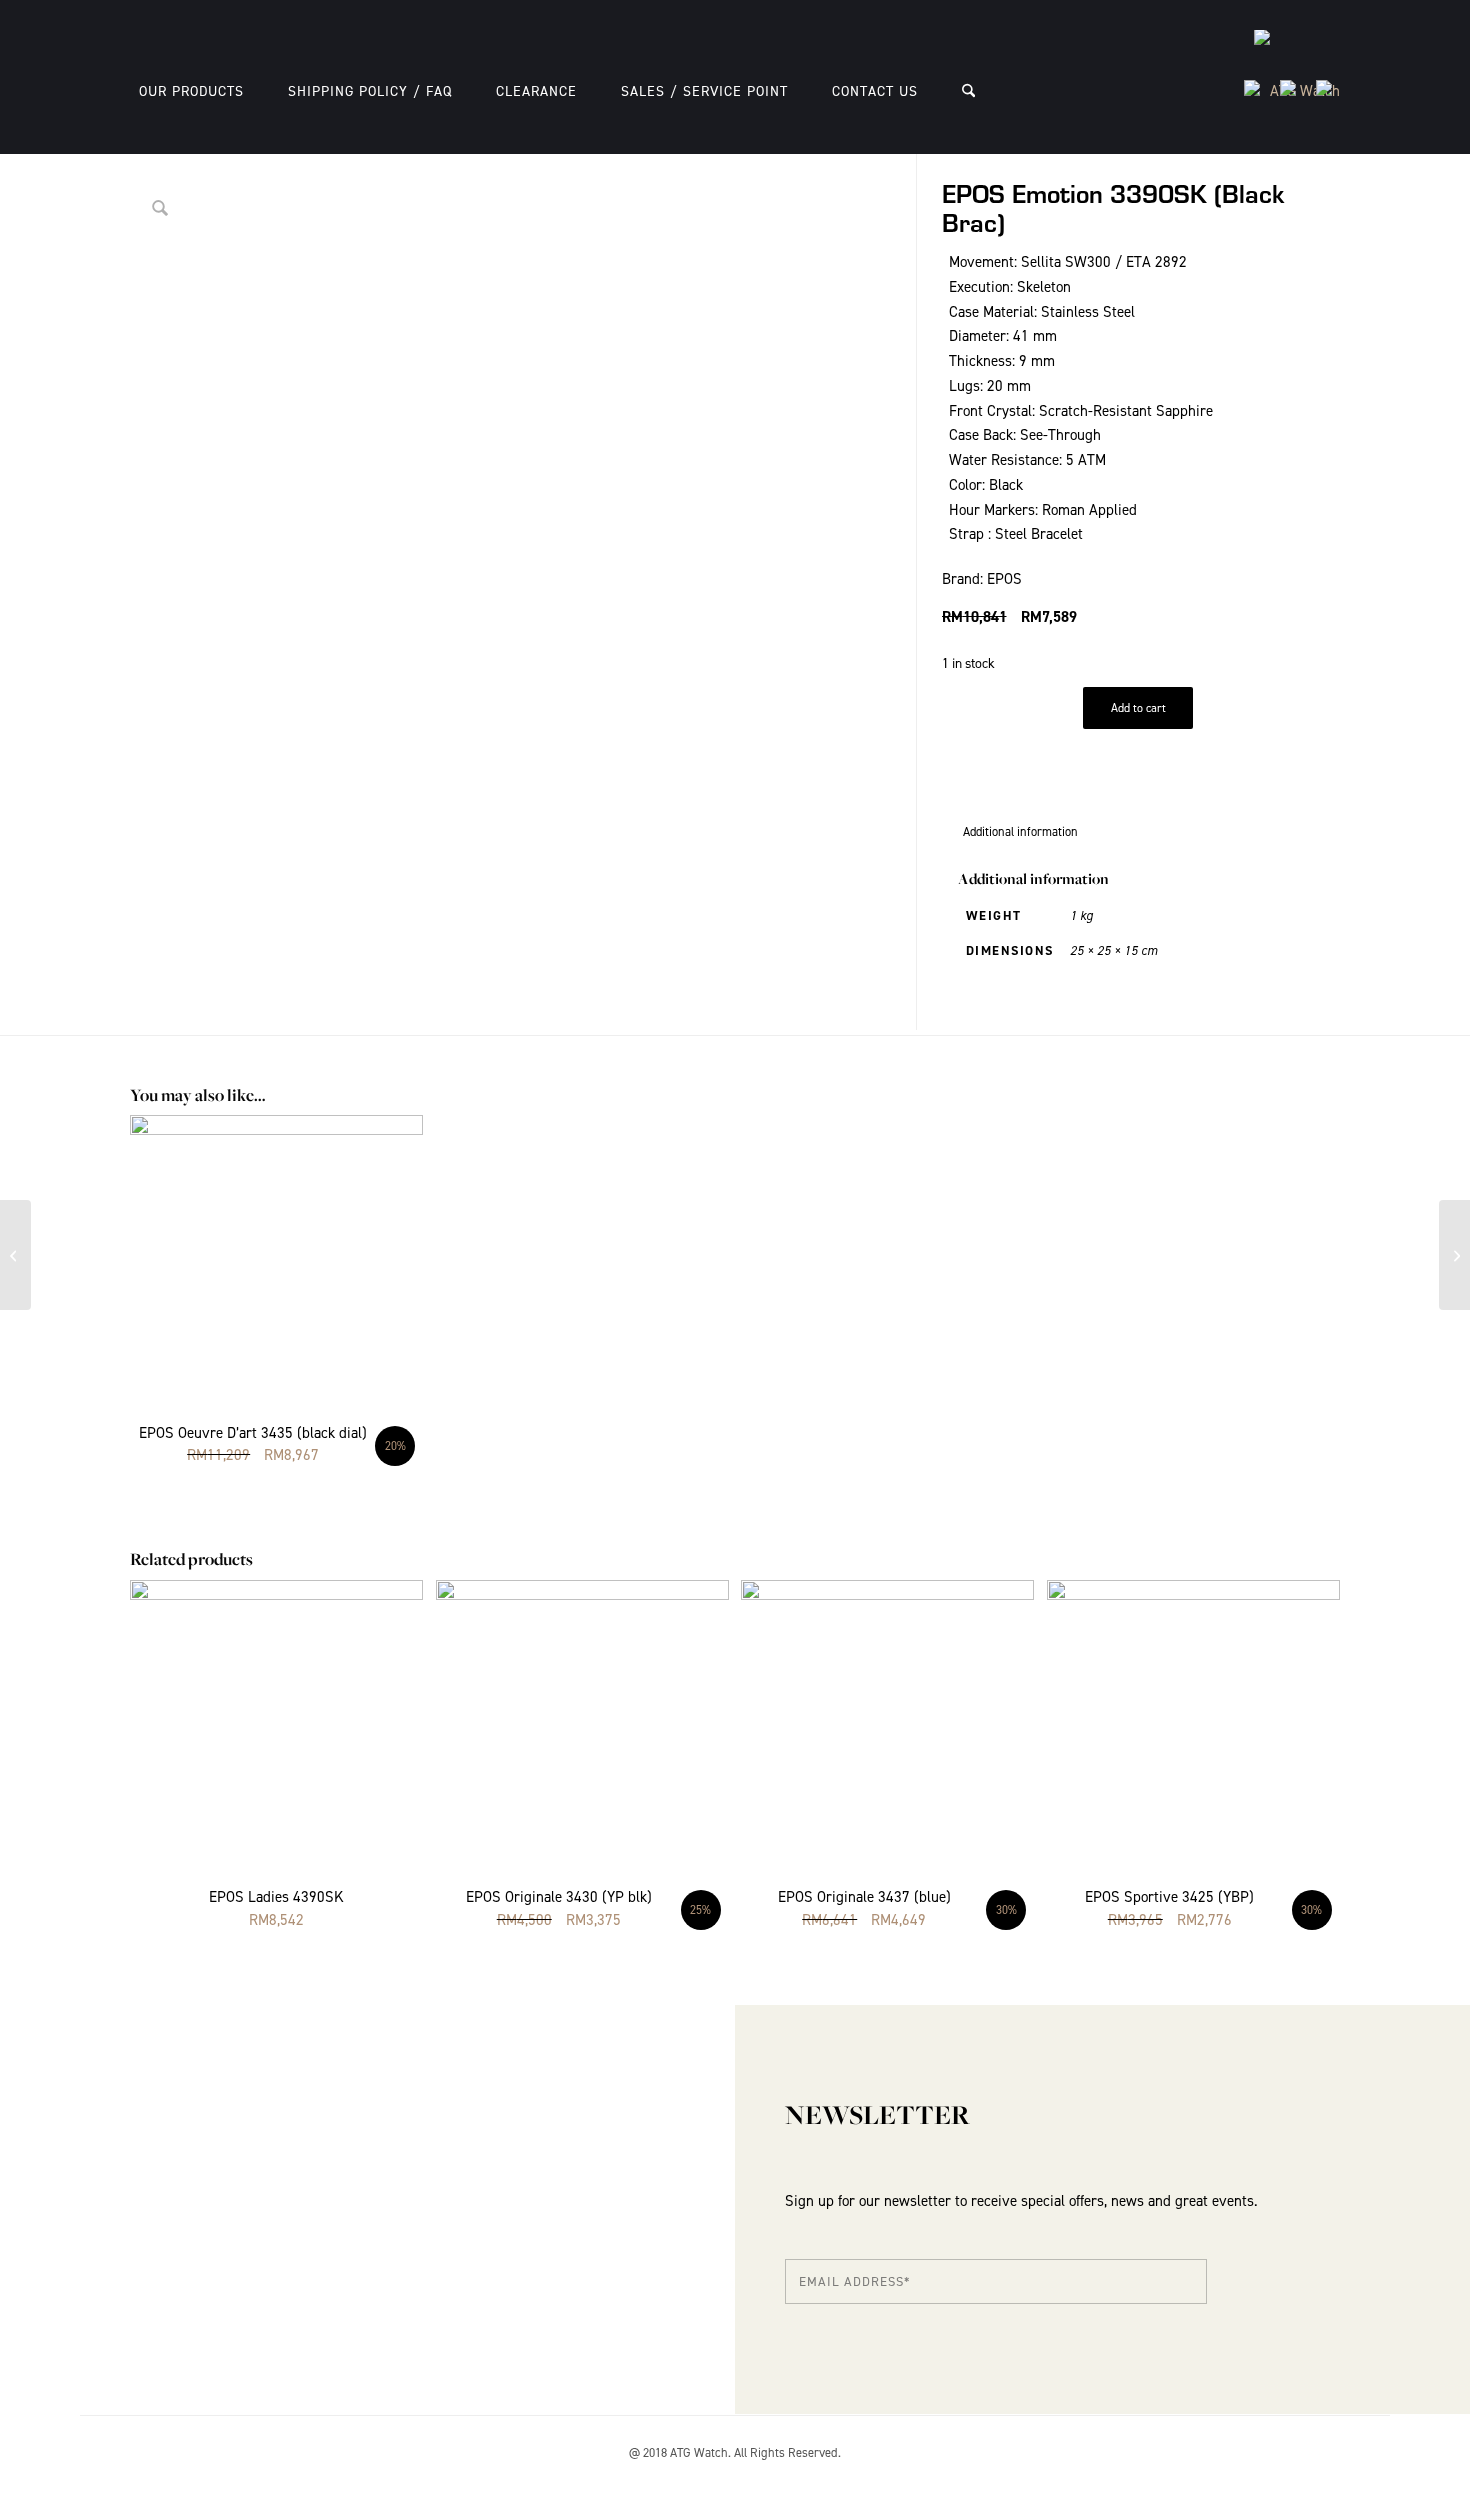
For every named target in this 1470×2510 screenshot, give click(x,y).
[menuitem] (191, 91)
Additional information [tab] (1020, 831)
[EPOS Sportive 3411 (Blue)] (15, 1255)
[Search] (968, 91)
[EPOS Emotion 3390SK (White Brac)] (1454, 1255)
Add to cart (1138, 708)
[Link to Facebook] (1325, 2475)
